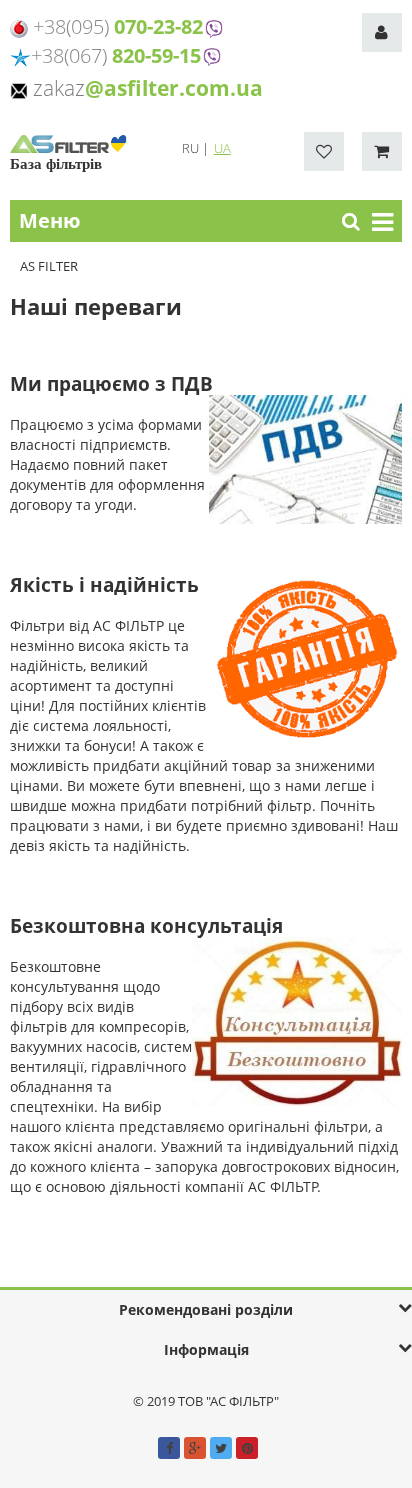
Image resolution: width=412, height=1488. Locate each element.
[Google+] (195, 1448)
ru (192, 148)
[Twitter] (221, 1448)
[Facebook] (169, 1448)
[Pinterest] (247, 1448)
